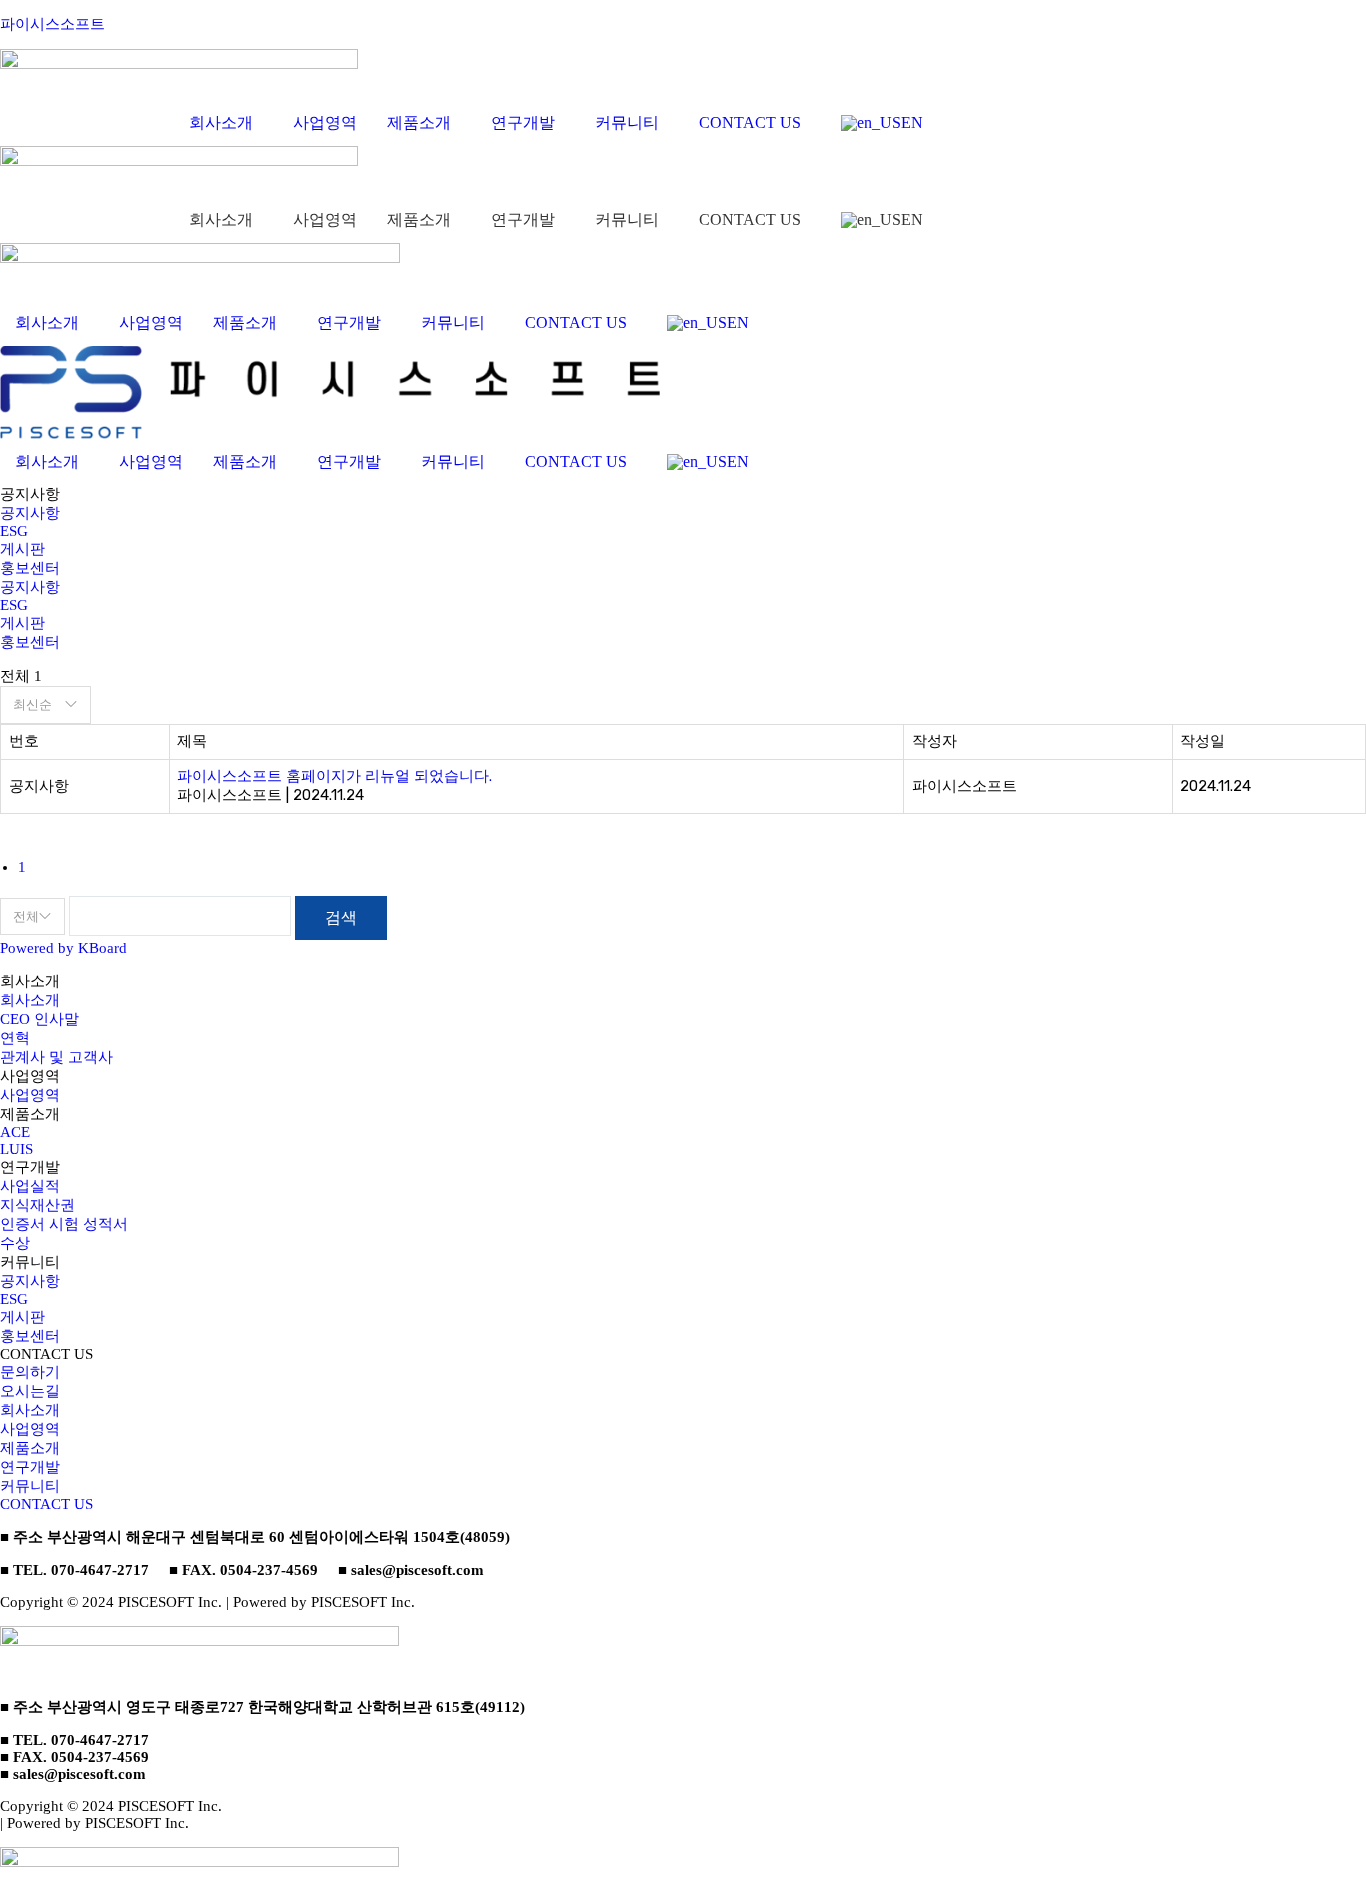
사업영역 (325, 122)
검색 (341, 918)
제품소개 (419, 122)
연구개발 (523, 122)
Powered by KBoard (63, 948)
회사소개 (221, 122)
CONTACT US (750, 122)
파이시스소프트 (52, 24)
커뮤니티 (627, 122)
